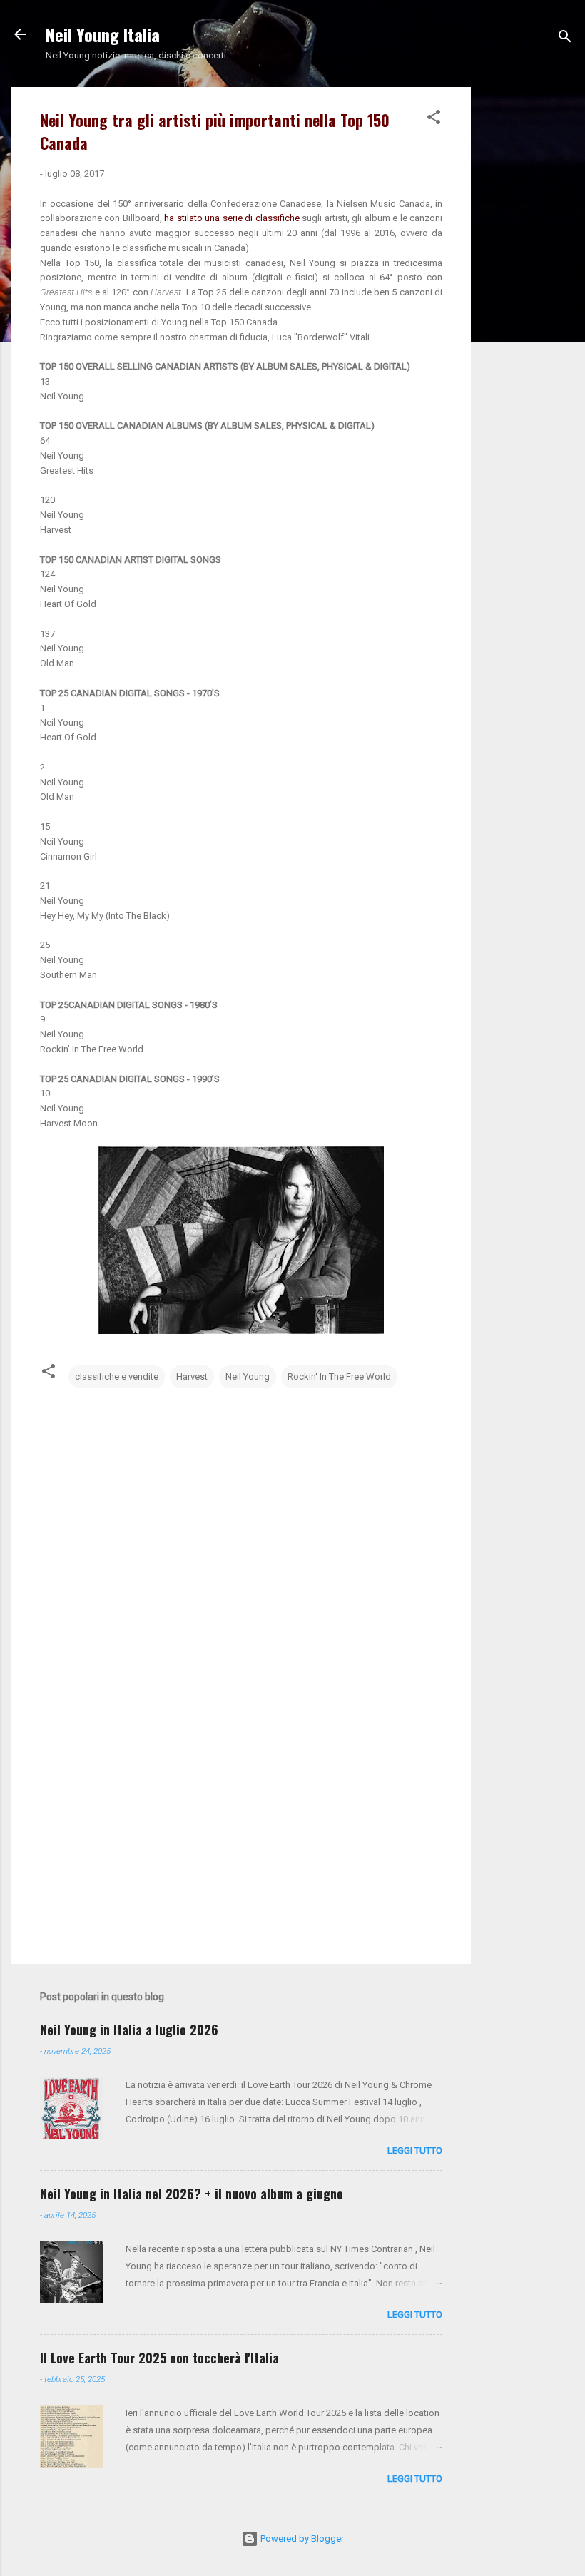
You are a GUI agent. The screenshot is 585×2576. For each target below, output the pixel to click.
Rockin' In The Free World (339, 1376)
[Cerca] (565, 39)
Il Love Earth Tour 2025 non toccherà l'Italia (159, 2358)
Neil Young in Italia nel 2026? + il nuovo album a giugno (192, 2194)
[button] (434, 120)
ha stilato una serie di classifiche (233, 218)
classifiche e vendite (117, 1376)
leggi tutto (415, 2150)
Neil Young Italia (103, 34)
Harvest (192, 1376)
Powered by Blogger (301, 2539)
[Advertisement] (528, 301)
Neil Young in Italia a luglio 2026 (129, 2030)
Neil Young (248, 1376)
